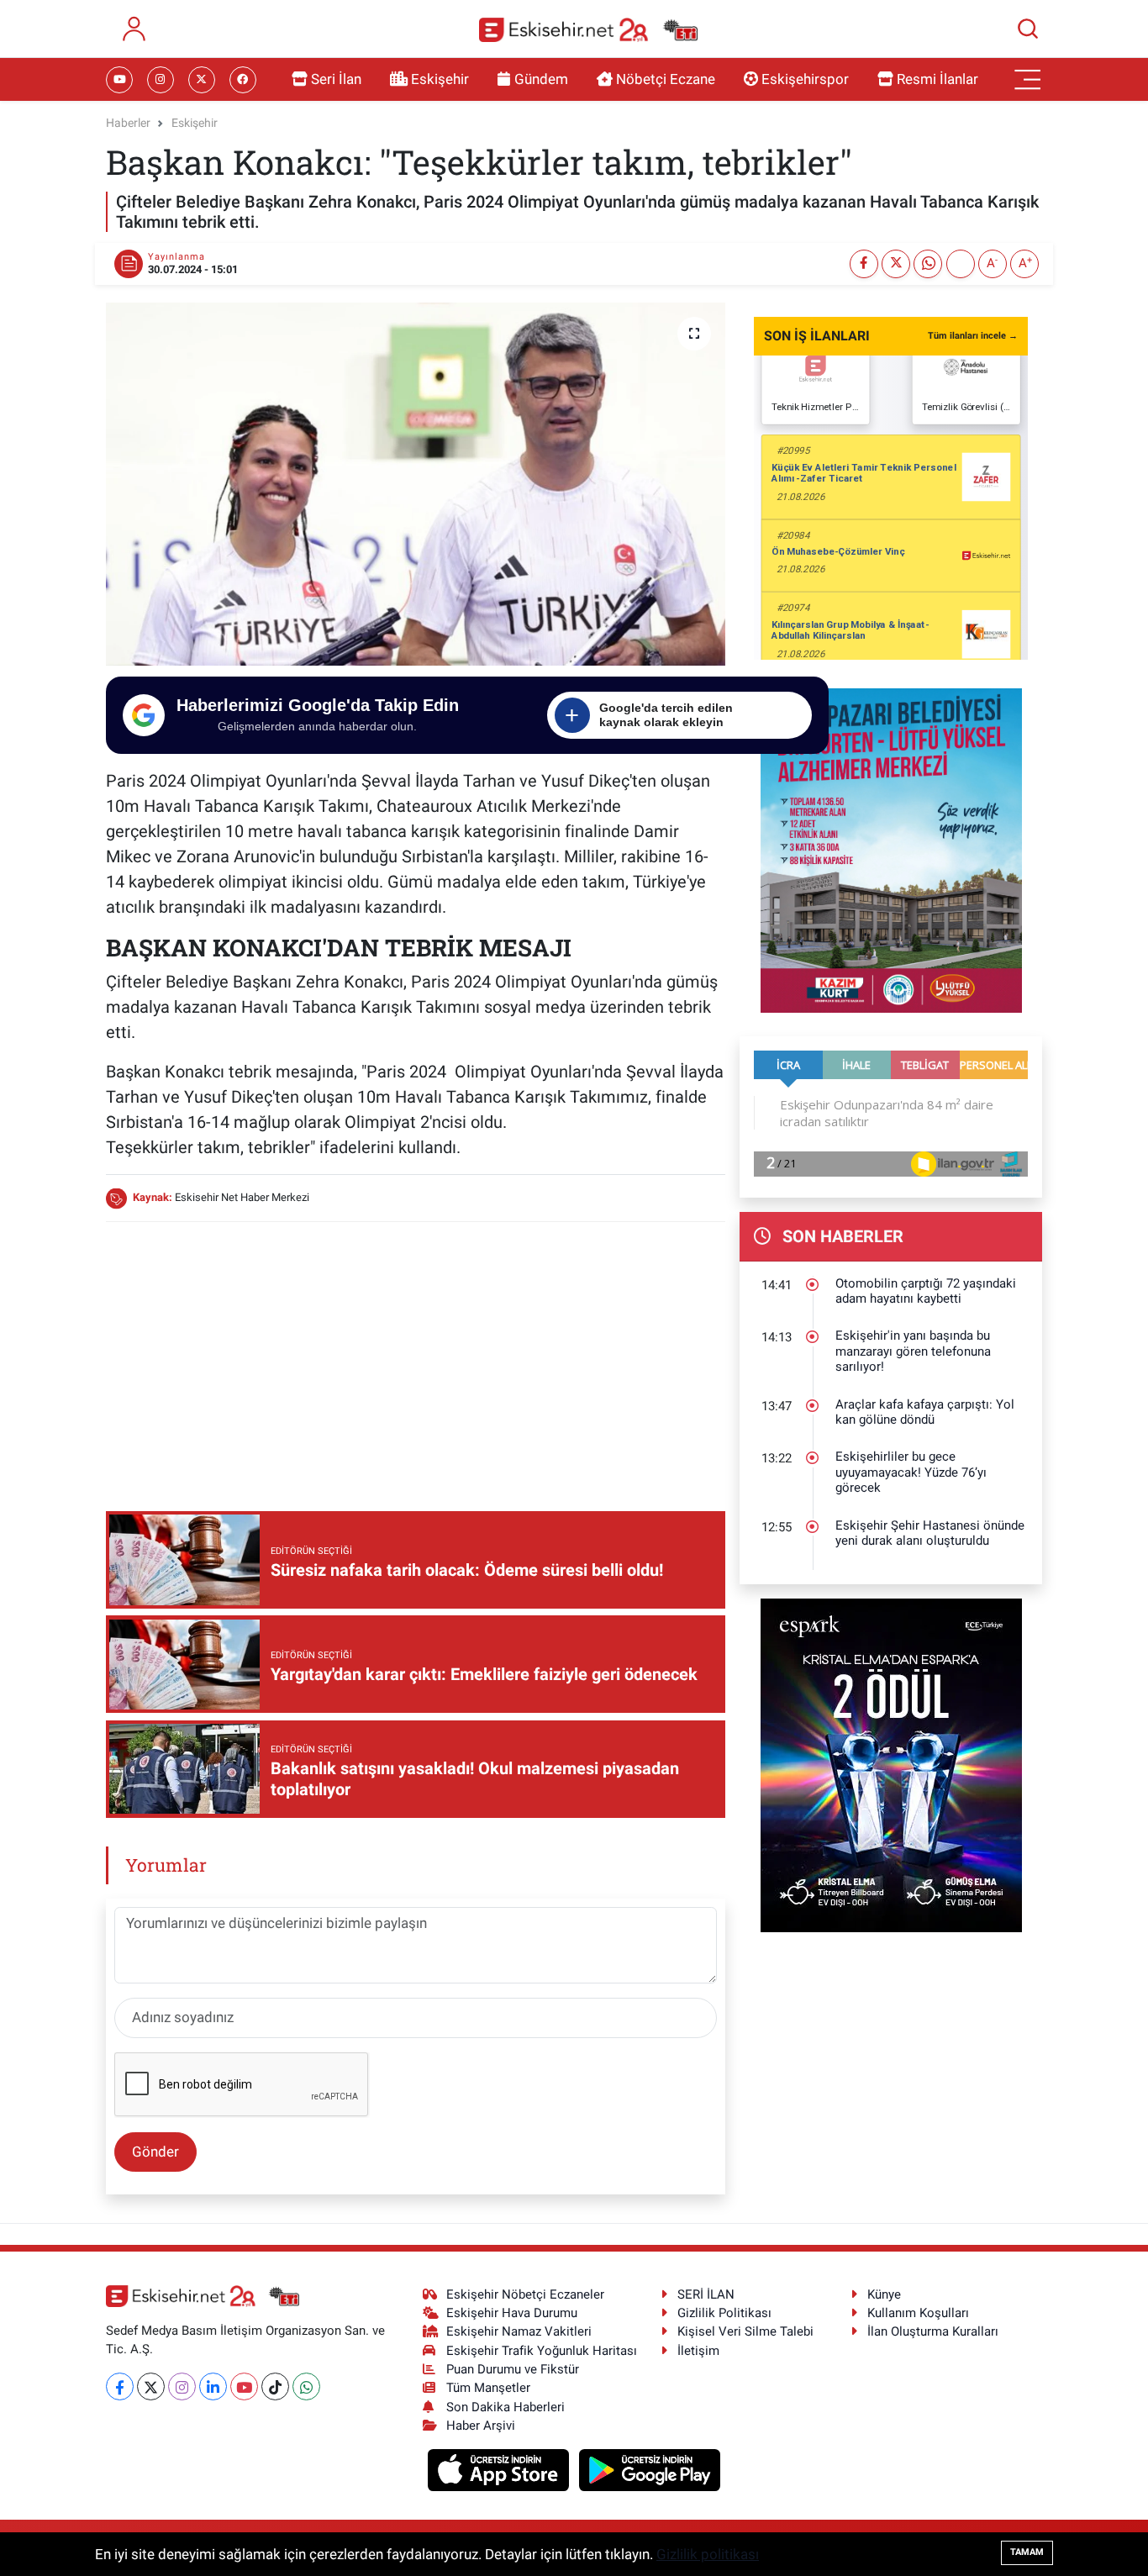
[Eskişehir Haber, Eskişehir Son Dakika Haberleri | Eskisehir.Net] (588, 29)
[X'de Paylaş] (896, 264)
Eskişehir (440, 79)
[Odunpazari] (891, 849)
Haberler (128, 123)
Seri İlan (336, 79)
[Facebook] (120, 2386)
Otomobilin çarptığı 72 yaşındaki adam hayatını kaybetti (926, 1291)
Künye (884, 2294)
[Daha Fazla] (961, 264)
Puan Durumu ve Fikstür (513, 2369)
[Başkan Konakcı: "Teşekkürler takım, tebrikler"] (416, 484)
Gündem (541, 79)
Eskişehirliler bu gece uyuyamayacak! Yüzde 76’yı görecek (911, 1472)
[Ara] (1028, 29)
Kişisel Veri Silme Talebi (745, 2331)
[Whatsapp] (306, 2386)
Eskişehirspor (805, 79)
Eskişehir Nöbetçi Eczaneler (525, 2294)
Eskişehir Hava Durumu (512, 2313)
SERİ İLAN (706, 2294)
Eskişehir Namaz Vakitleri (519, 2331)
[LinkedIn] (213, 2386)
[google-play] (650, 2469)
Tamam (1027, 2552)
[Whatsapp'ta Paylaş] (928, 264)
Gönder (155, 2152)
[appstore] (500, 2469)
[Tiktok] (275, 2386)
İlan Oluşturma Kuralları (933, 2331)
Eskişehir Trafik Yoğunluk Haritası (542, 2351)
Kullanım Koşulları (918, 2313)
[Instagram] (182, 2386)
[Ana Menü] (1028, 80)
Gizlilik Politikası (724, 2313)
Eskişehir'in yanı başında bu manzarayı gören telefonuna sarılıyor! (913, 1351)
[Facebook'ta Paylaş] (864, 264)
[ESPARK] (891, 1764)
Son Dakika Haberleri (506, 2407)
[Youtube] (244, 2386)
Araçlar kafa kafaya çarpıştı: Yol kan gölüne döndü (925, 1412)
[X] (151, 2386)
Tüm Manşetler (488, 2388)
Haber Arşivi (481, 2426)
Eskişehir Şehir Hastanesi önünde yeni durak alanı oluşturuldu (930, 1533)
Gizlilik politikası (708, 2554)
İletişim (698, 2351)
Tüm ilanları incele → (973, 336)
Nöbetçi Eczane (666, 79)
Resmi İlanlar (937, 79)
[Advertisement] (415, 1354)
